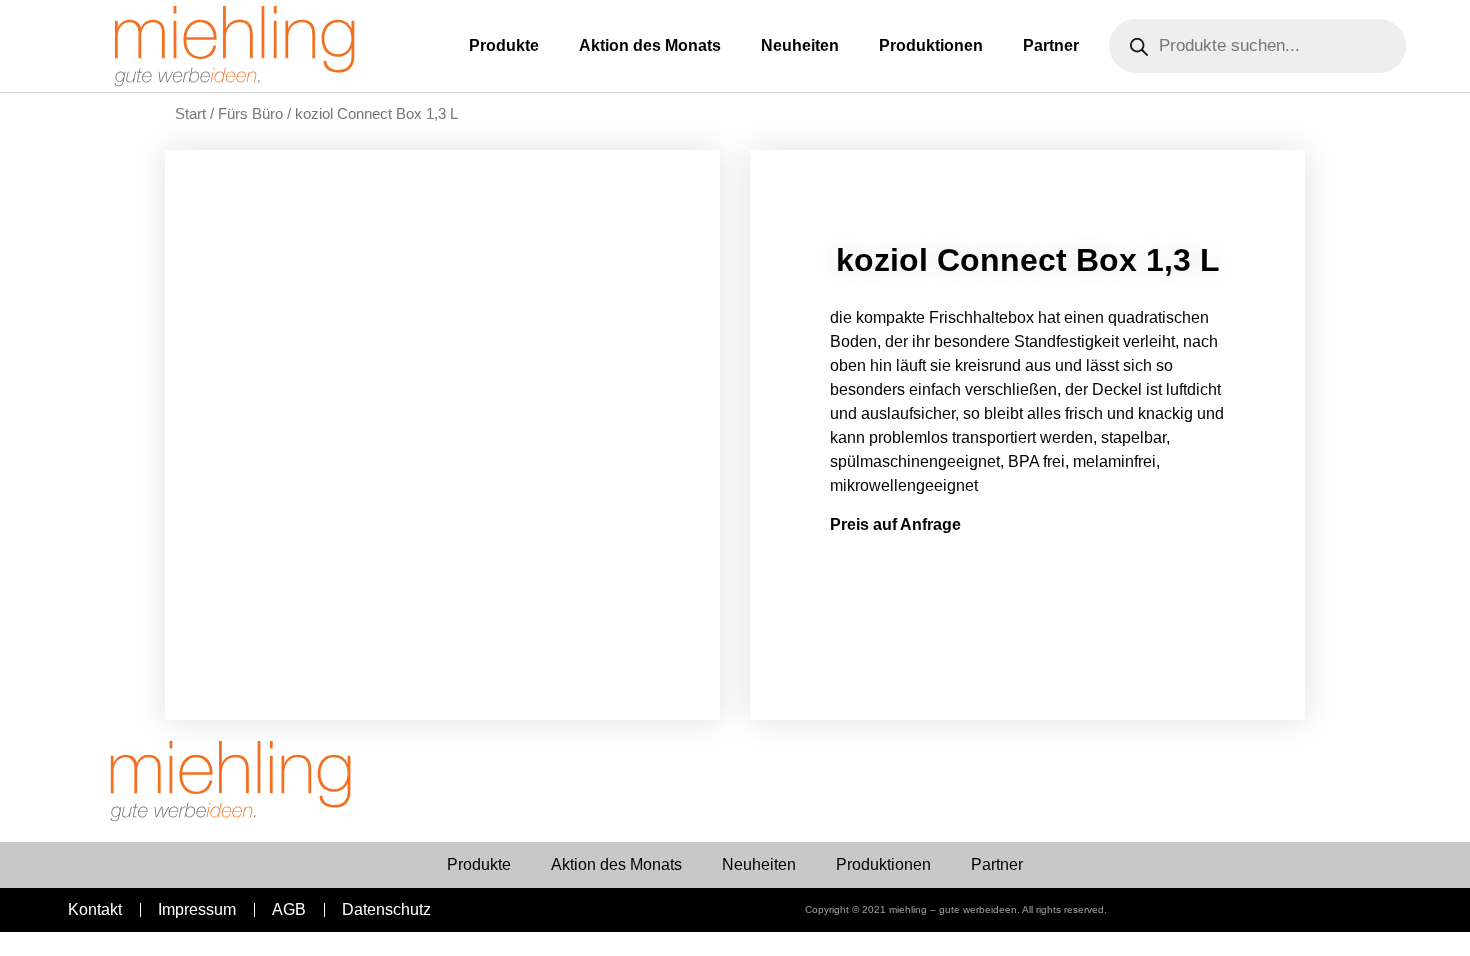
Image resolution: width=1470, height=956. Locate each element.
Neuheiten (800, 45)
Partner (1051, 45)
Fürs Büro (250, 114)
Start (190, 114)
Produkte (504, 45)
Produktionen (931, 45)
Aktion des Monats (650, 45)
